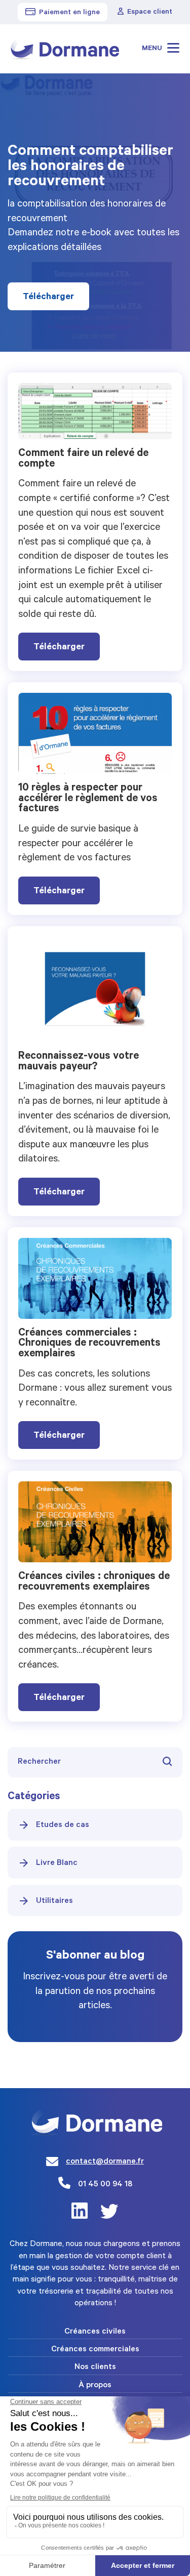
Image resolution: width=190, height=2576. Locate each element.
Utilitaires (54, 1901)
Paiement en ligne (69, 13)
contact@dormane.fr (105, 2162)
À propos (95, 2386)
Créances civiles (95, 2332)
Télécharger (48, 298)
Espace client (150, 13)
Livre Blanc (57, 1863)
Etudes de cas (63, 1825)
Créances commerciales (95, 2350)
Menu (153, 49)
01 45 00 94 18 (105, 2185)
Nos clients (95, 2367)
